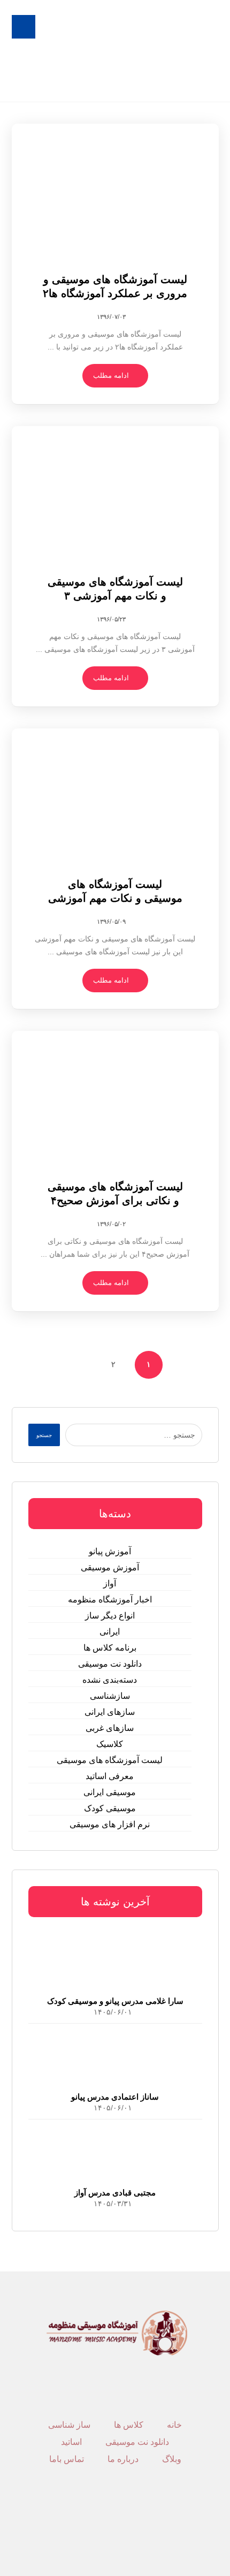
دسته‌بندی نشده (110, 1680)
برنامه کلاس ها (110, 1648)
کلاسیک (110, 1744)
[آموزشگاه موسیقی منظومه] (187, 51)
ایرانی (110, 1632)
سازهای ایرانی (110, 1712)
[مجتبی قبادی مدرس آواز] (115, 2154)
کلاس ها (129, 2425)
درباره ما (123, 2459)
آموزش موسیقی (110, 1567)
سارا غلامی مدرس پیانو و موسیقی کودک (115, 2001)
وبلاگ (172, 2459)
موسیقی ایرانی (110, 1792)
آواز (110, 1583)
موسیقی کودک (110, 1808)
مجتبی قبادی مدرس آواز (115, 2193)
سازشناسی (110, 1696)
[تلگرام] (121, 2519)
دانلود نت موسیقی (110, 1664)
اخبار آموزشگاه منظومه (110, 1599)
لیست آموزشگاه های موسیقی (110, 1760)
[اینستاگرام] (115, 2519)
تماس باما (67, 2459)
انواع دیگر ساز (110, 1616)
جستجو (44, 1435)
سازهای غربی (110, 1728)
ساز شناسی (69, 2425)
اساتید (71, 2442)
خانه (174, 2425)
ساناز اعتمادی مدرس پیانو (115, 2097)
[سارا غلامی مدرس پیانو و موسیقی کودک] (115, 1963)
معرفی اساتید (110, 1776)
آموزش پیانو (110, 1551)
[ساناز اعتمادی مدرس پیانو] (115, 2058)
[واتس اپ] (109, 2519)
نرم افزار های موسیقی (110, 1824)
